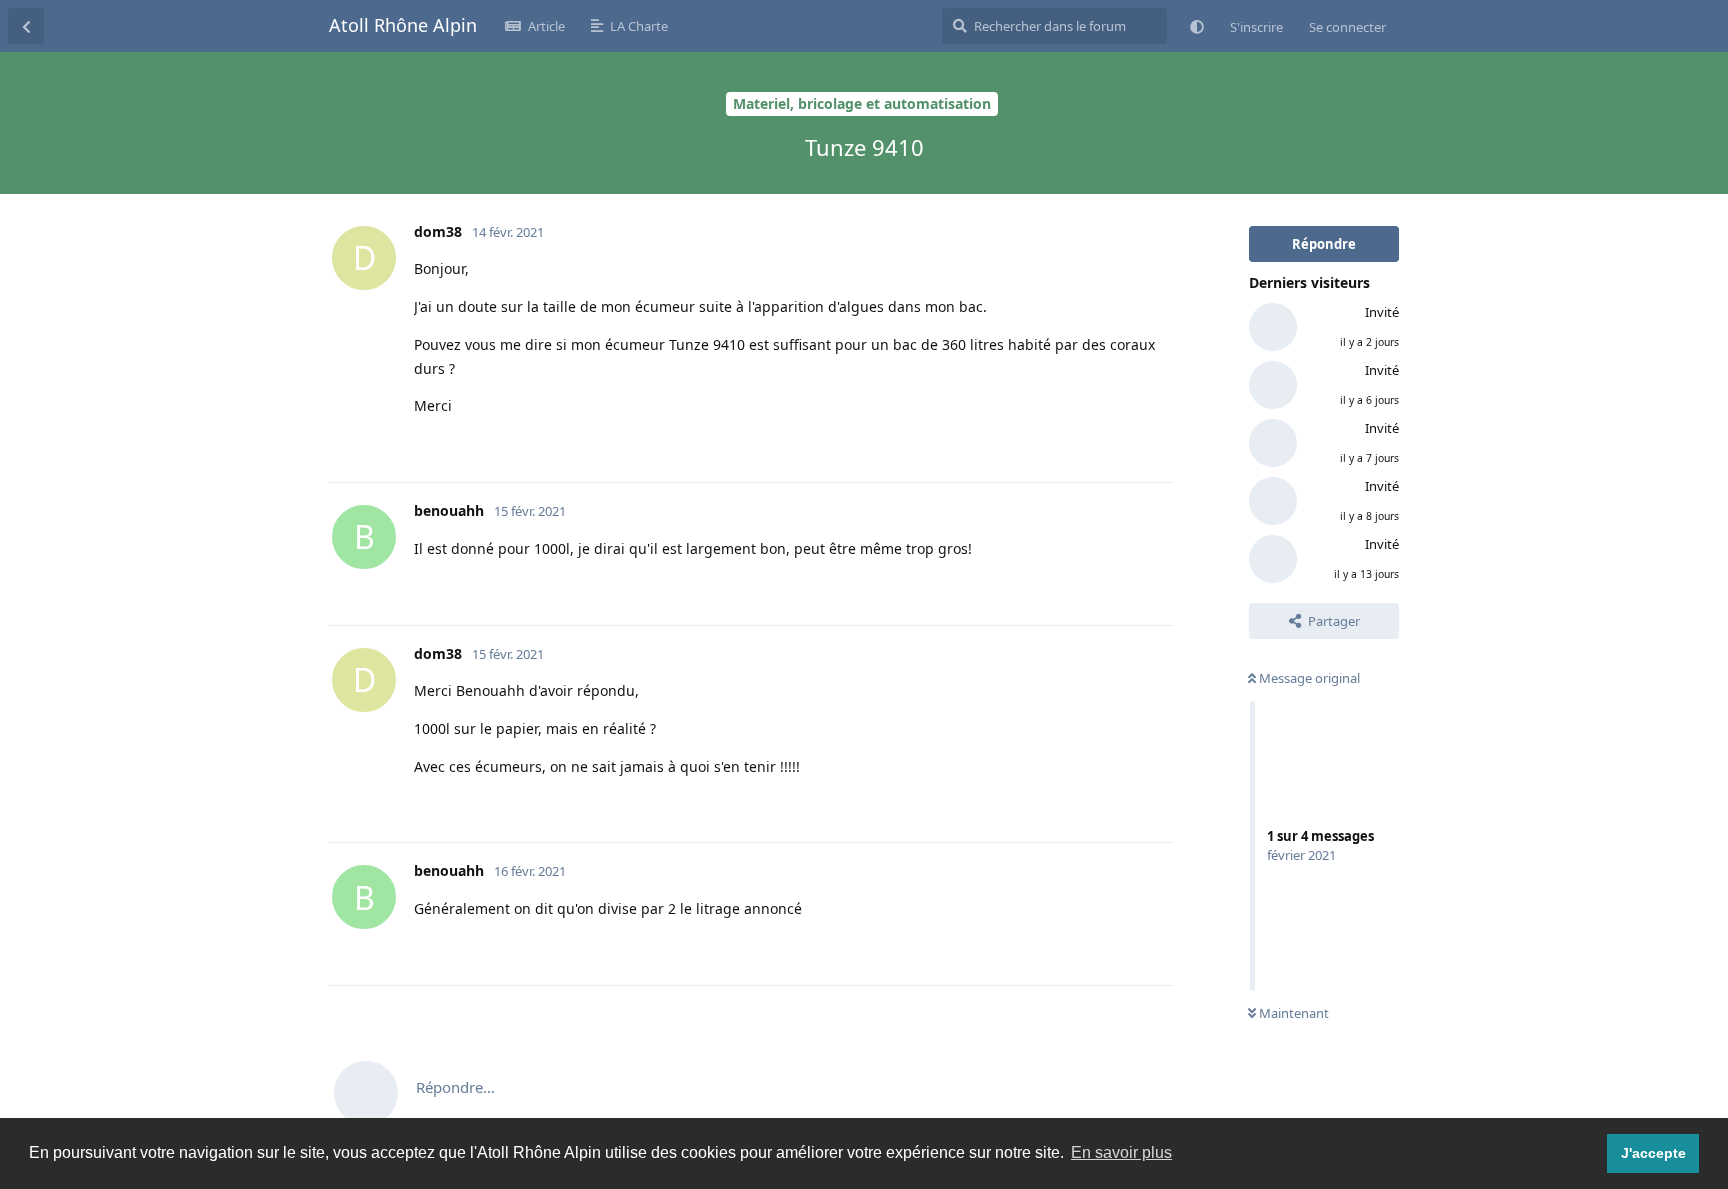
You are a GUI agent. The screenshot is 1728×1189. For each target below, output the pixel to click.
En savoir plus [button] (1121, 1152)
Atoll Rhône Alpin (403, 25)
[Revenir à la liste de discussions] (26, 26)
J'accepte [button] (1653, 1153)
